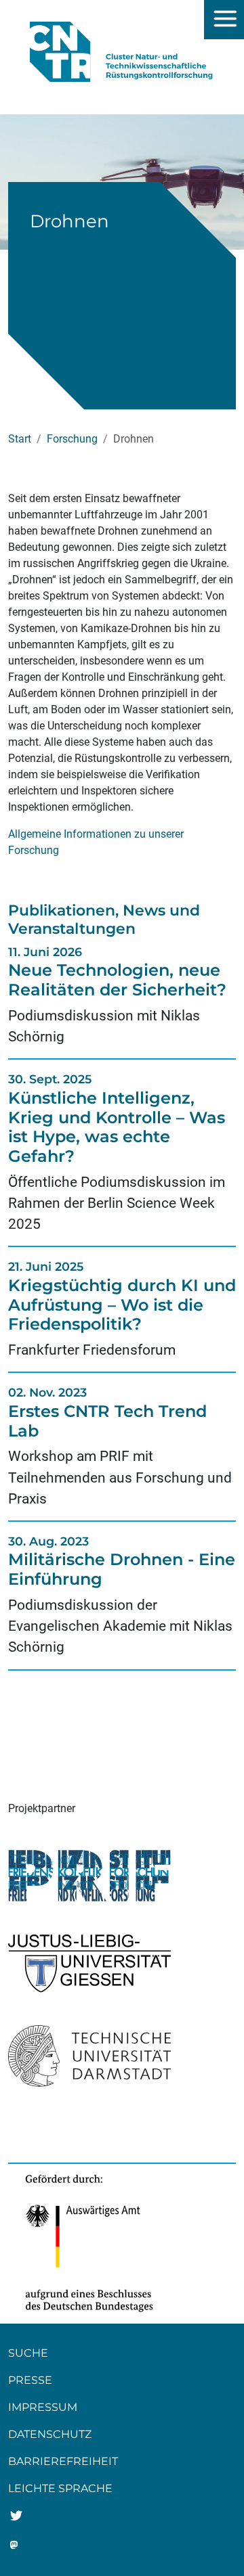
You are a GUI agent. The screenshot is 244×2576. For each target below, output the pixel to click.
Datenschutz (50, 2434)
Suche (28, 2353)
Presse (30, 2380)
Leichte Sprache (60, 2488)
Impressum (43, 2407)
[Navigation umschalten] (224, 20)
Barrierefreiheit (63, 2461)
